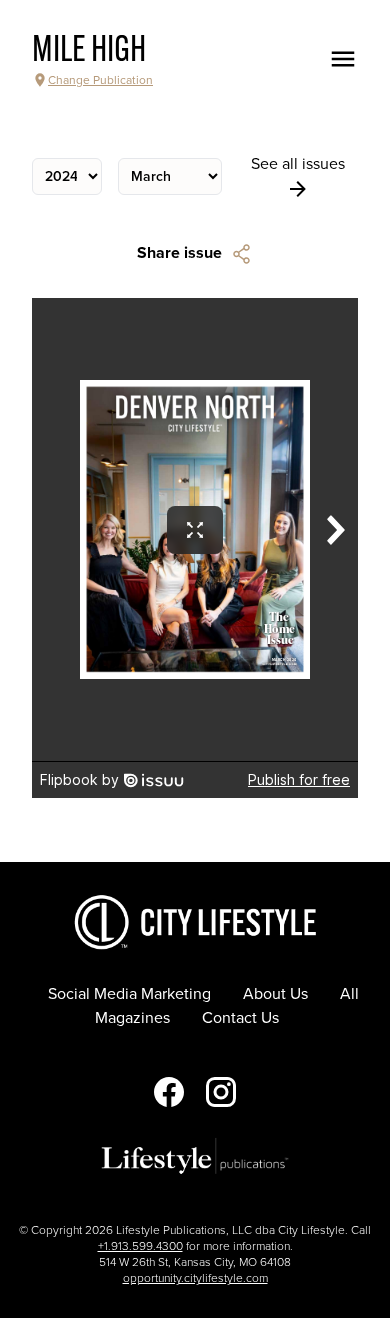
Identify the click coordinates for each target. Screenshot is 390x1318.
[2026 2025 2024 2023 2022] (67, 176)
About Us (275, 994)
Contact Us (240, 1018)
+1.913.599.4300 (140, 1246)
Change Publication (100, 80)
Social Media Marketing (129, 994)
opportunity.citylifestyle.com (195, 1278)
